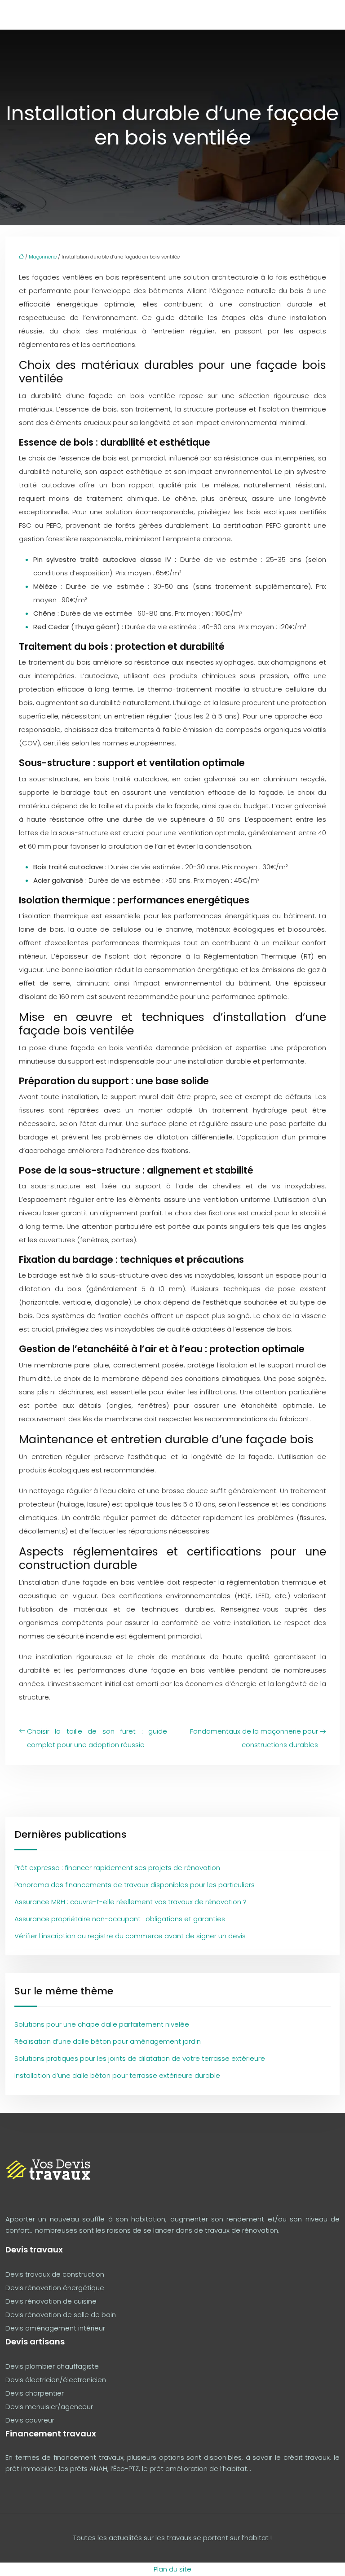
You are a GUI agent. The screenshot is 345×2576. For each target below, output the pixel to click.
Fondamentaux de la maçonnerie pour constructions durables (254, 1738)
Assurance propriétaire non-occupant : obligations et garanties (120, 1919)
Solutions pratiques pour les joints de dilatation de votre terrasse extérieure (140, 2058)
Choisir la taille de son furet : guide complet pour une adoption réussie (97, 1738)
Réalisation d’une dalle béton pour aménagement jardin (108, 2041)
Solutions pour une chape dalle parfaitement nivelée (102, 2024)
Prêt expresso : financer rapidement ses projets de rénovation (117, 1868)
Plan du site (172, 2569)
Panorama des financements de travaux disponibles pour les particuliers (135, 1885)
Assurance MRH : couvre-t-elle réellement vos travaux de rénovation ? (130, 1902)
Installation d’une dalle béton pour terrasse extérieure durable (117, 2075)
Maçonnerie (43, 257)
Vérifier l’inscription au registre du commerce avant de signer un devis (130, 1936)
